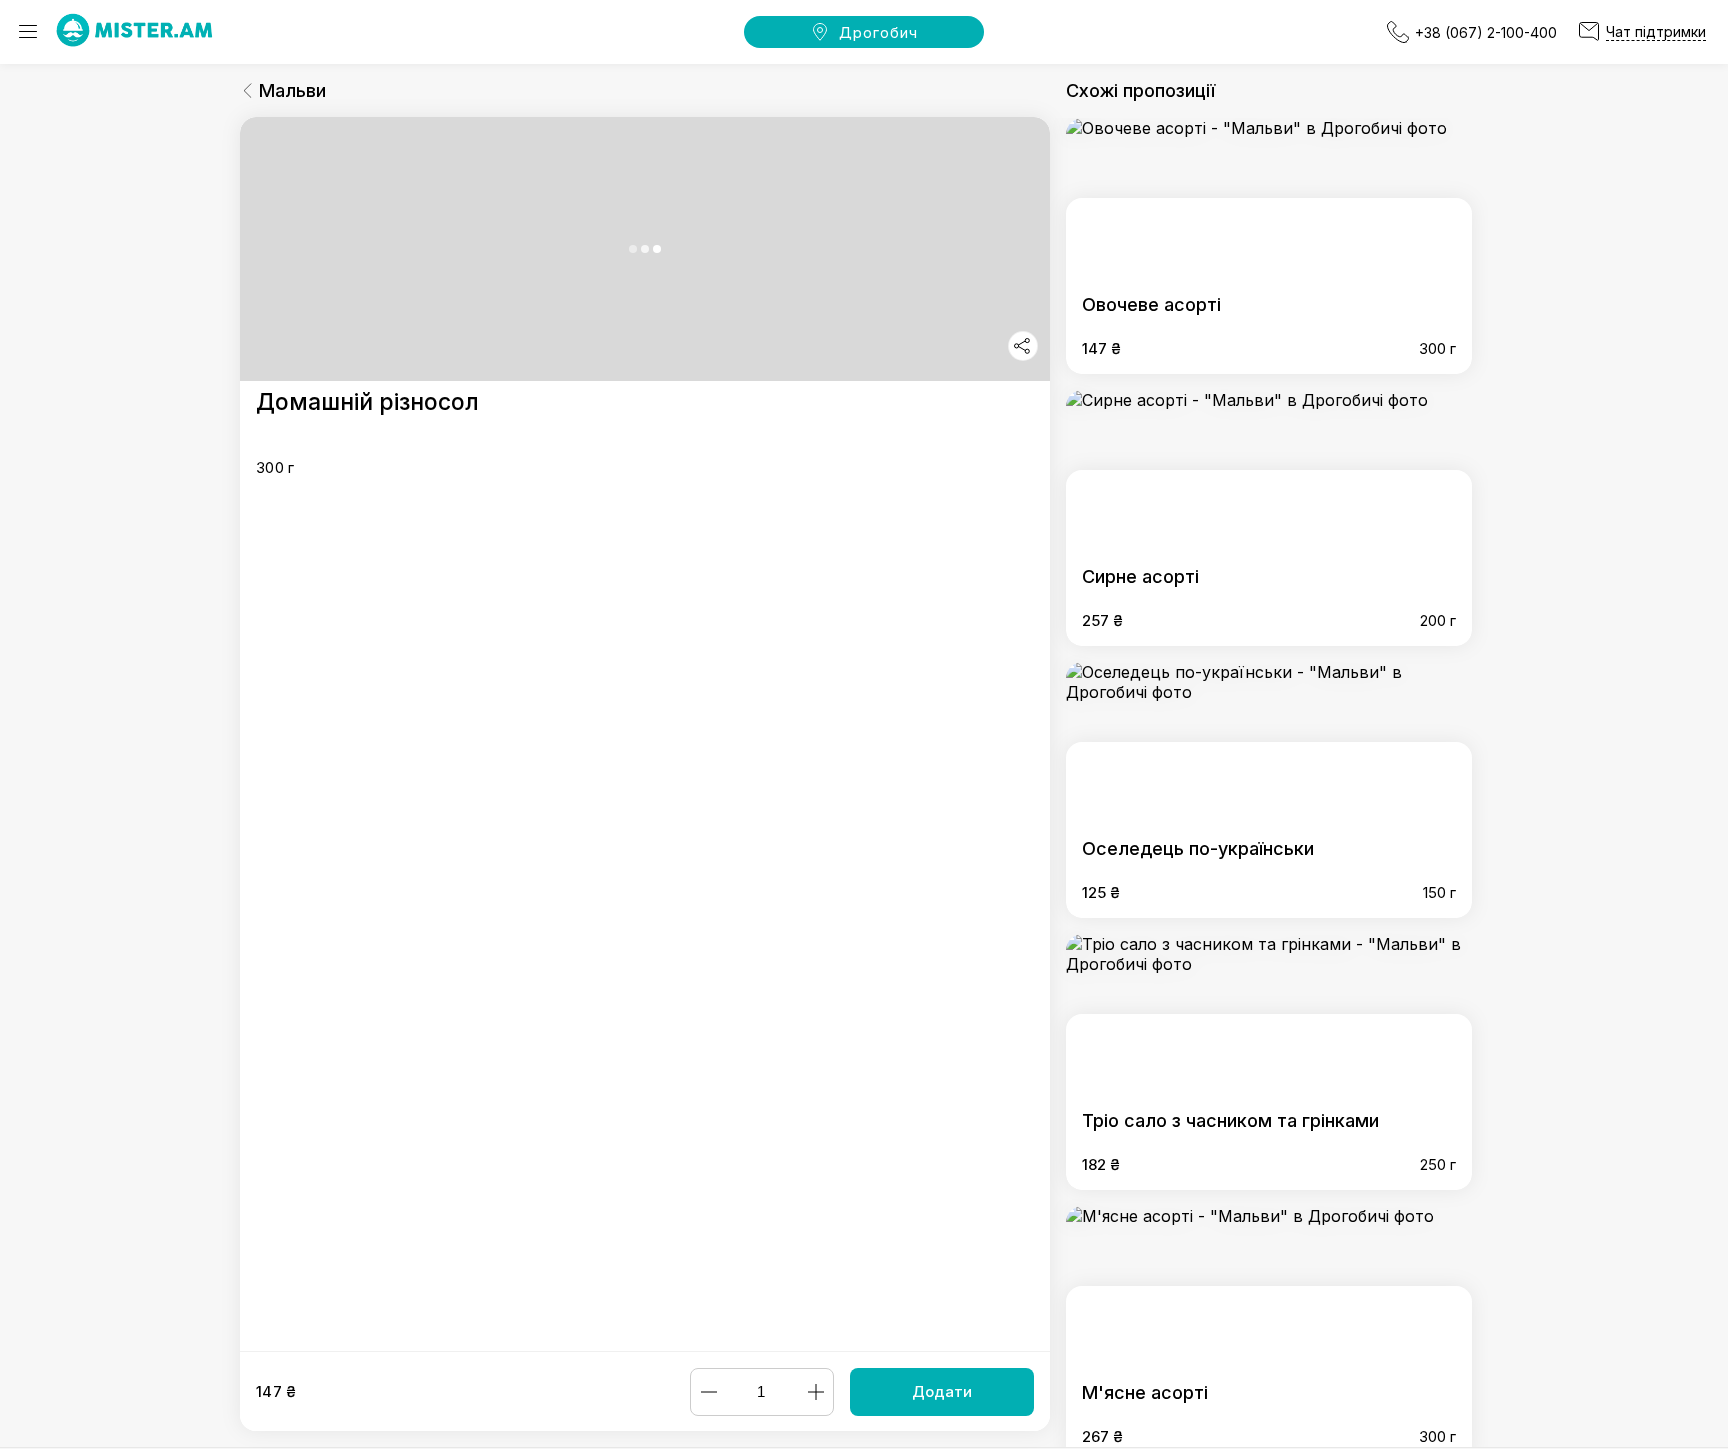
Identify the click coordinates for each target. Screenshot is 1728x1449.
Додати (942, 1391)
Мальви (292, 90)
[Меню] (28, 32)
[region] (645, 734)
